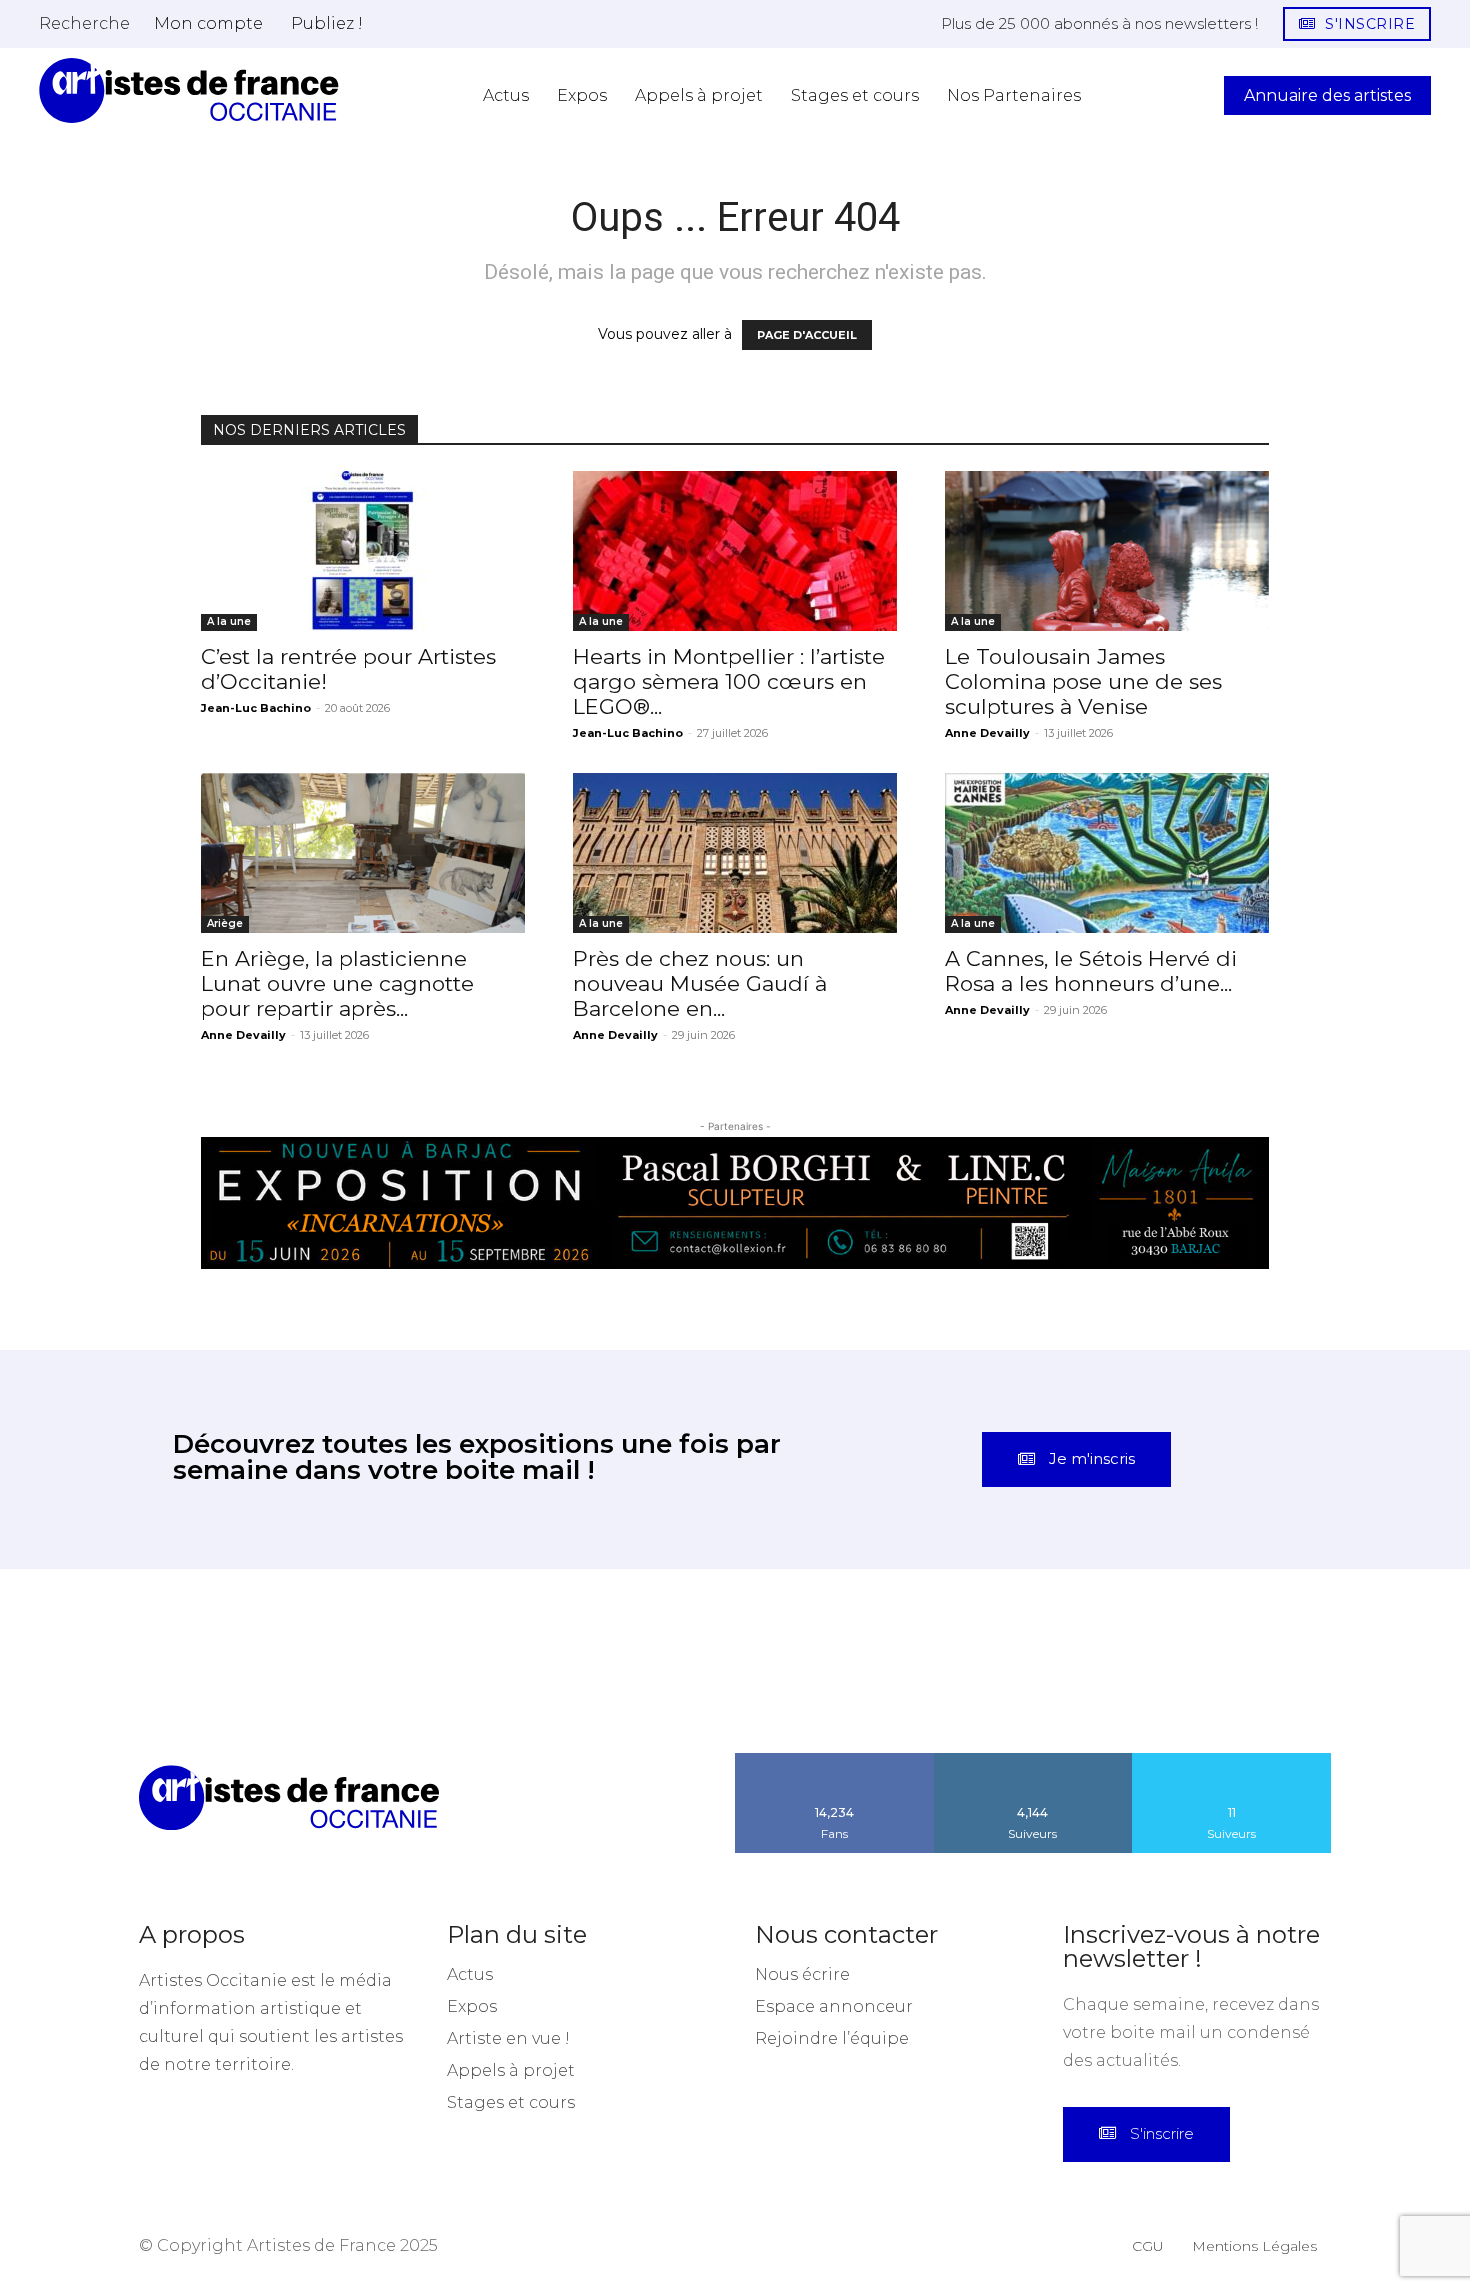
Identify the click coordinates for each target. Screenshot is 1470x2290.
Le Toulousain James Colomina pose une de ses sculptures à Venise (1083, 681)
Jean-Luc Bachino (256, 708)
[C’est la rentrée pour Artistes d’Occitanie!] (363, 551)
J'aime (835, 1760)
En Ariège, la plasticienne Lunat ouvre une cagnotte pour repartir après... (337, 983)
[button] (84, 23)
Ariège (225, 923)
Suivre (1033, 1760)
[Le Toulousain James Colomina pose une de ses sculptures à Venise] (1107, 551)
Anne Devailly (987, 733)
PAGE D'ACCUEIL (807, 335)
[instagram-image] (92, 1661)
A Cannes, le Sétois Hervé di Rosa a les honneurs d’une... (1091, 971)
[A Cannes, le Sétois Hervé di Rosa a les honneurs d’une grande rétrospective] (1107, 853)
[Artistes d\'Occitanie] (189, 90)
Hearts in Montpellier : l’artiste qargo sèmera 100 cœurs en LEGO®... (729, 681)
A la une (229, 621)
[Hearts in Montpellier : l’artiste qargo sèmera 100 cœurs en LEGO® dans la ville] (735, 551)
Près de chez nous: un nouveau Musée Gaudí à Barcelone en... (700, 983)
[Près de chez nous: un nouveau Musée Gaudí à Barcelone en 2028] (735, 853)
